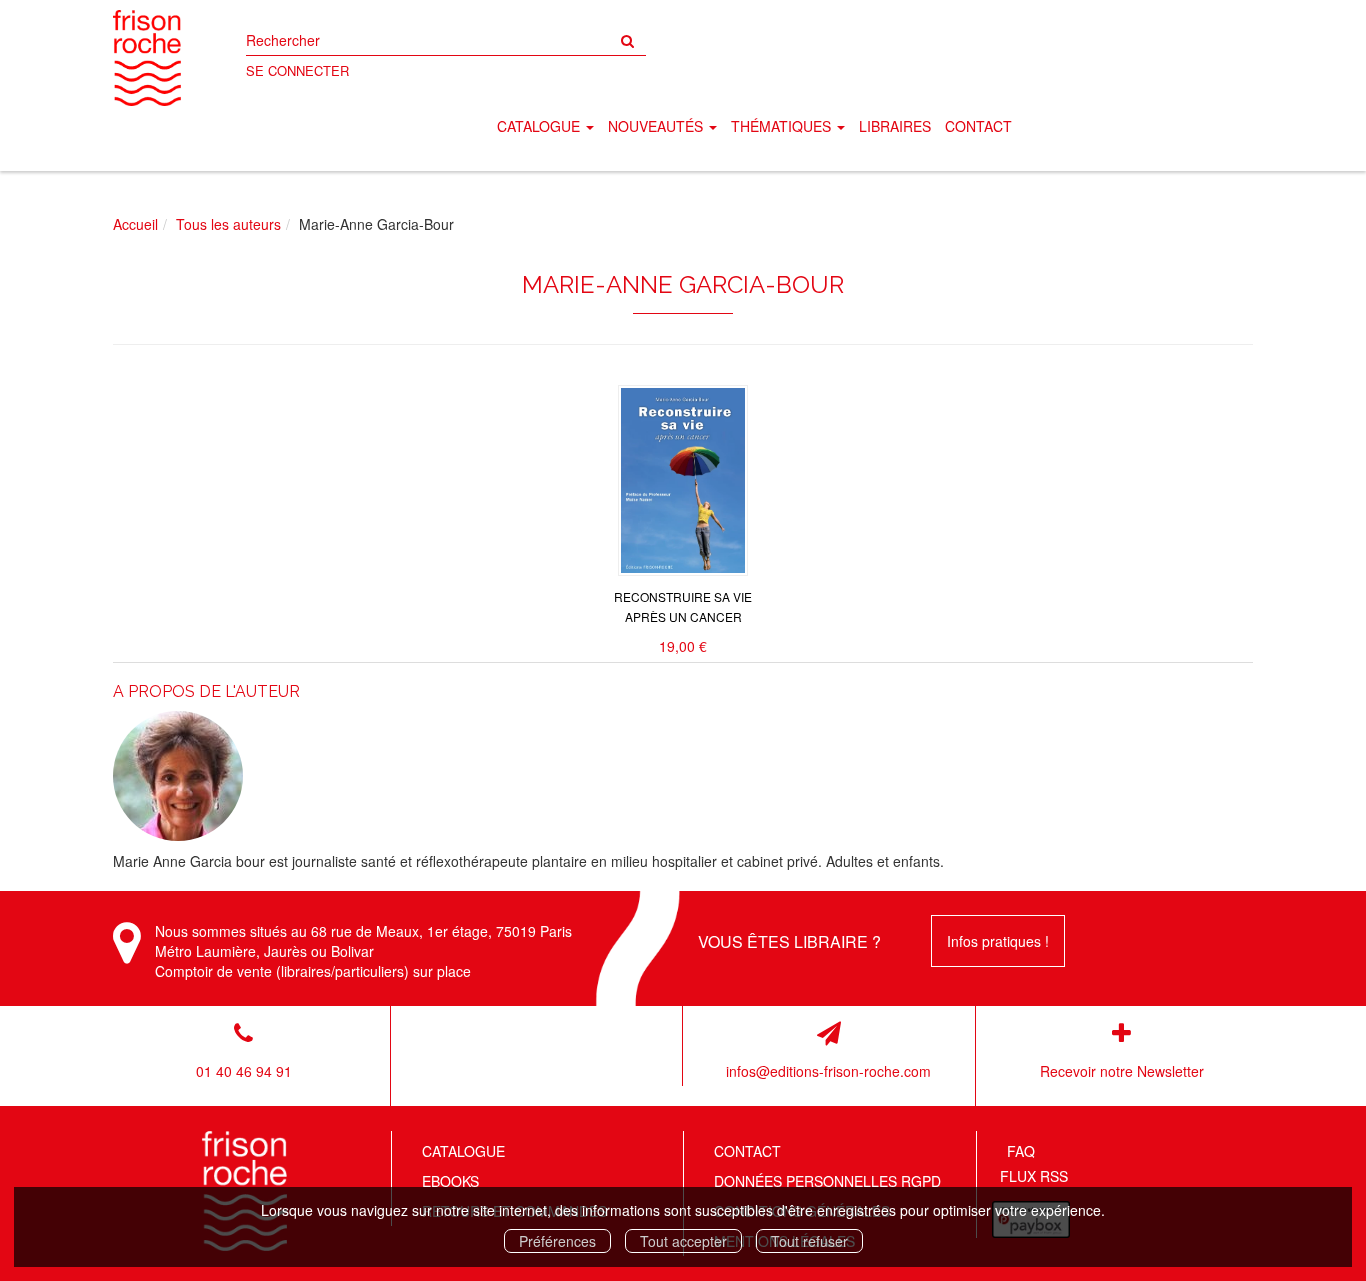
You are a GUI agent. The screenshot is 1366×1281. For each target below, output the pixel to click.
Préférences (557, 1241)
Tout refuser (809, 1241)
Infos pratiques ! (998, 941)
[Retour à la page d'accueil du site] (147, 58)
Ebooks (450, 1181)
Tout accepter (683, 1241)
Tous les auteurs (228, 224)
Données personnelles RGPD (827, 1181)
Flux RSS (1034, 1176)
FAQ (1021, 1151)
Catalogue (463, 1151)
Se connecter (297, 70)
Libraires (895, 126)
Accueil (135, 224)
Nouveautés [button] (657, 126)
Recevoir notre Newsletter (1122, 1071)
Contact (978, 126)
